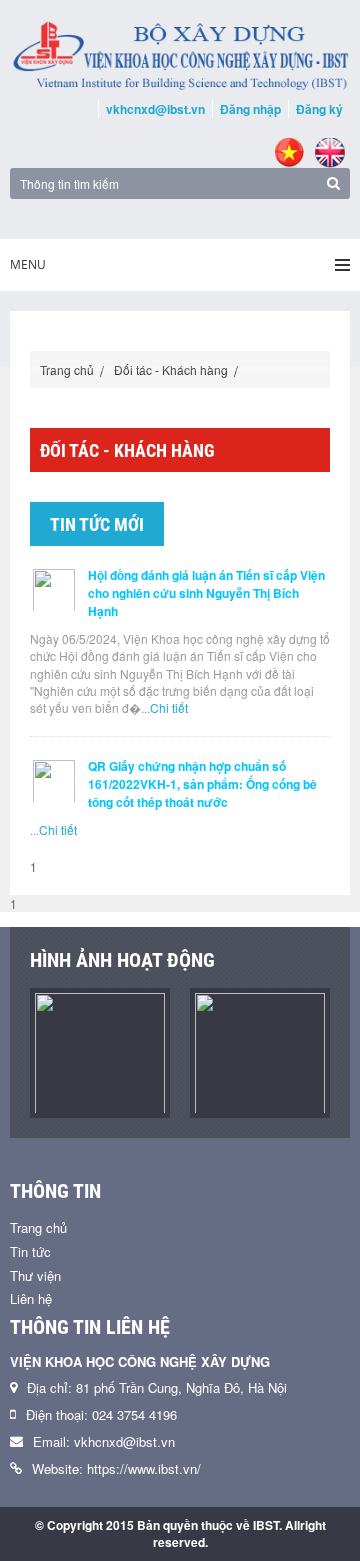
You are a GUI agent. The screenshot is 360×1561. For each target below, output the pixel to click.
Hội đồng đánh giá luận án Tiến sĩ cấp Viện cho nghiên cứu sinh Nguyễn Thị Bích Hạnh (206, 593)
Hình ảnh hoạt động (122, 960)
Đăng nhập (250, 109)
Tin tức (30, 1251)
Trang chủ (67, 369)
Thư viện (35, 1275)
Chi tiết (169, 707)
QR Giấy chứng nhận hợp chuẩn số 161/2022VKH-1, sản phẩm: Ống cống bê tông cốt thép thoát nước (202, 784)
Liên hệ (31, 1298)
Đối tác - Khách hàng (171, 369)
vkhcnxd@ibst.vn (155, 109)
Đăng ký (319, 109)
